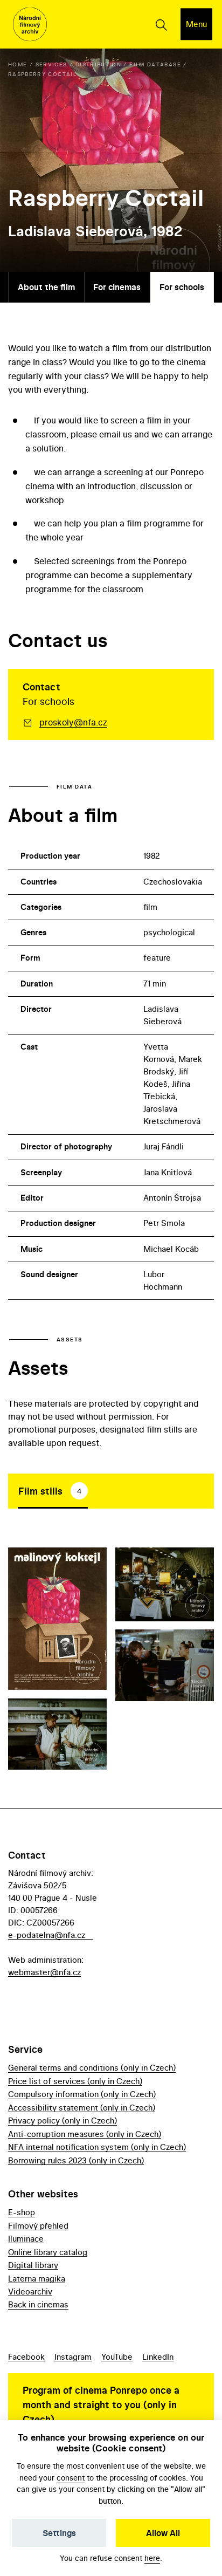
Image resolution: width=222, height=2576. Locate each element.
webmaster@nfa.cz (44, 1972)
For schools (182, 287)
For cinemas (117, 287)
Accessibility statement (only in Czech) (82, 2108)
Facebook (26, 2357)
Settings (59, 2533)
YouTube (117, 2357)
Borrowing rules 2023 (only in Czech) (76, 2160)
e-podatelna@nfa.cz (47, 1935)
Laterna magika (37, 2279)
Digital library (33, 2265)
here (152, 2558)
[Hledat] (161, 24)
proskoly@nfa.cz (73, 722)
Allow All (163, 2533)
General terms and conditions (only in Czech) (92, 2068)
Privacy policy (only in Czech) (63, 2121)
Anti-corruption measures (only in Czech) (85, 2134)
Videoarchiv (30, 2291)
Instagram (73, 2357)
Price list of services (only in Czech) (75, 2081)
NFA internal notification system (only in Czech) (97, 2147)
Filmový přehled (38, 2226)
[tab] (53, 1491)
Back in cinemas (38, 2304)
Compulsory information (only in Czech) (82, 2094)
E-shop (22, 2212)
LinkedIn (158, 2357)
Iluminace (26, 2239)
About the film (46, 287)
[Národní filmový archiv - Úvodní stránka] (30, 25)
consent (71, 2478)
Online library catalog (48, 2252)
